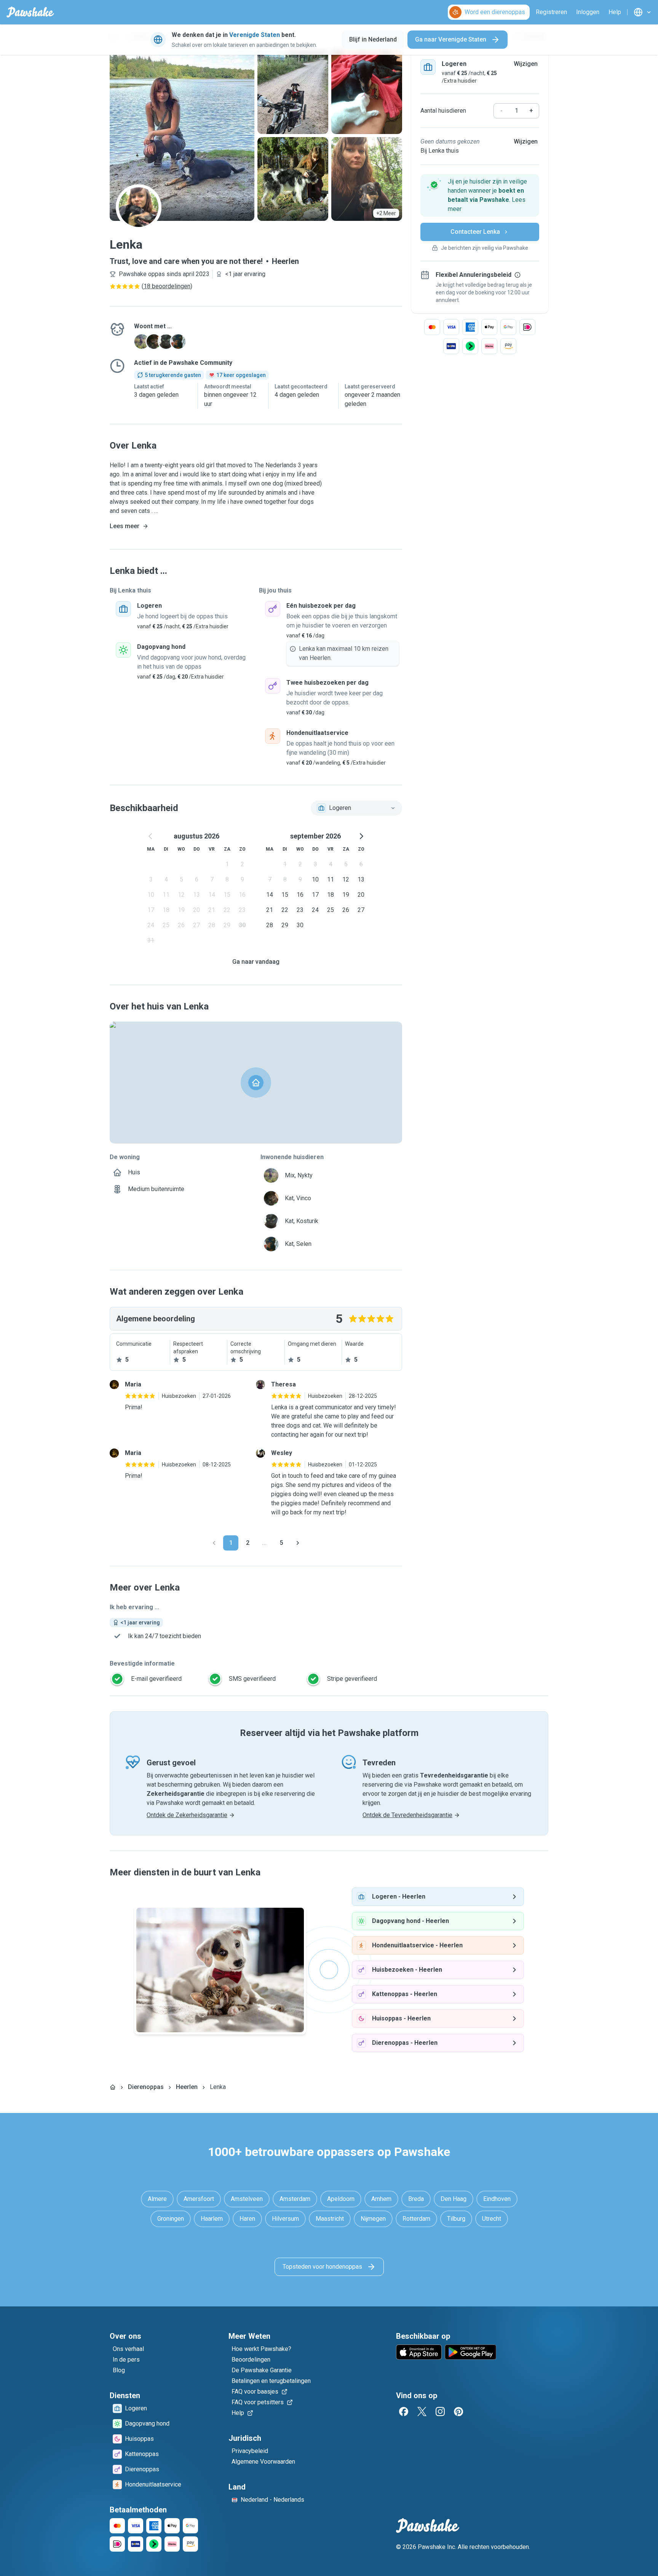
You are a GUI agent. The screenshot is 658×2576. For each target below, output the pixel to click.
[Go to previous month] (151, 836)
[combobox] (356, 808)
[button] (480, 195)
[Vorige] (214, 1543)
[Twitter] (422, 2412)
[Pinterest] (458, 2412)
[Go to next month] (361, 836)
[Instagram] (440, 2412)
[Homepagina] (113, 2087)
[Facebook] (404, 2412)
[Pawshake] (30, 12)
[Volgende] (298, 1543)
